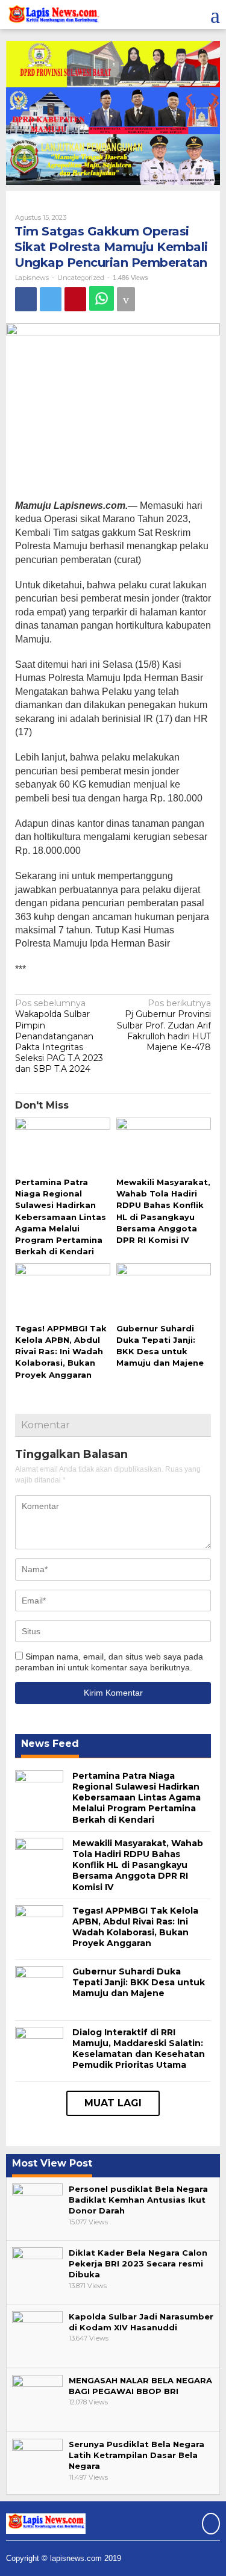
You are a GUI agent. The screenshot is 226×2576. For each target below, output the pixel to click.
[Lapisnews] (53, 16)
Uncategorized (81, 278)
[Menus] (215, 14)
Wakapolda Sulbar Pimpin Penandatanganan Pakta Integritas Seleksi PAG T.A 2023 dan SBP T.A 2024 (59, 1036)
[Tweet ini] (51, 299)
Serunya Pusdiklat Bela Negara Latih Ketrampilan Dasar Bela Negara (137, 2455)
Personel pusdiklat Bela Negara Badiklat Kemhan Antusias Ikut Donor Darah (138, 2200)
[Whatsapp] (102, 298)
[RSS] (209, 2525)
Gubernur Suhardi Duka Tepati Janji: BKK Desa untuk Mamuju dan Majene (139, 1982)
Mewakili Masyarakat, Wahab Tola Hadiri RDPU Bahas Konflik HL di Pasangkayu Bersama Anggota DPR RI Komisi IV (138, 1865)
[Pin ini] (75, 299)
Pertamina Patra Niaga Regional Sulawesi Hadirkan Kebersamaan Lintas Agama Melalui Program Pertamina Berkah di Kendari (61, 1217)
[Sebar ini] (26, 299)
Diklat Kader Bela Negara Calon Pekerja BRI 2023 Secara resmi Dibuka (138, 2263)
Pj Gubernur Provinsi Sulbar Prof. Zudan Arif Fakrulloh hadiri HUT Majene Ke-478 (164, 1025)
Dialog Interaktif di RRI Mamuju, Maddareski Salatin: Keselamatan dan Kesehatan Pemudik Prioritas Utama (139, 2049)
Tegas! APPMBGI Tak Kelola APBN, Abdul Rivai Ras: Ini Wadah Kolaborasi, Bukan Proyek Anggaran (61, 1352)
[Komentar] (126, 299)
